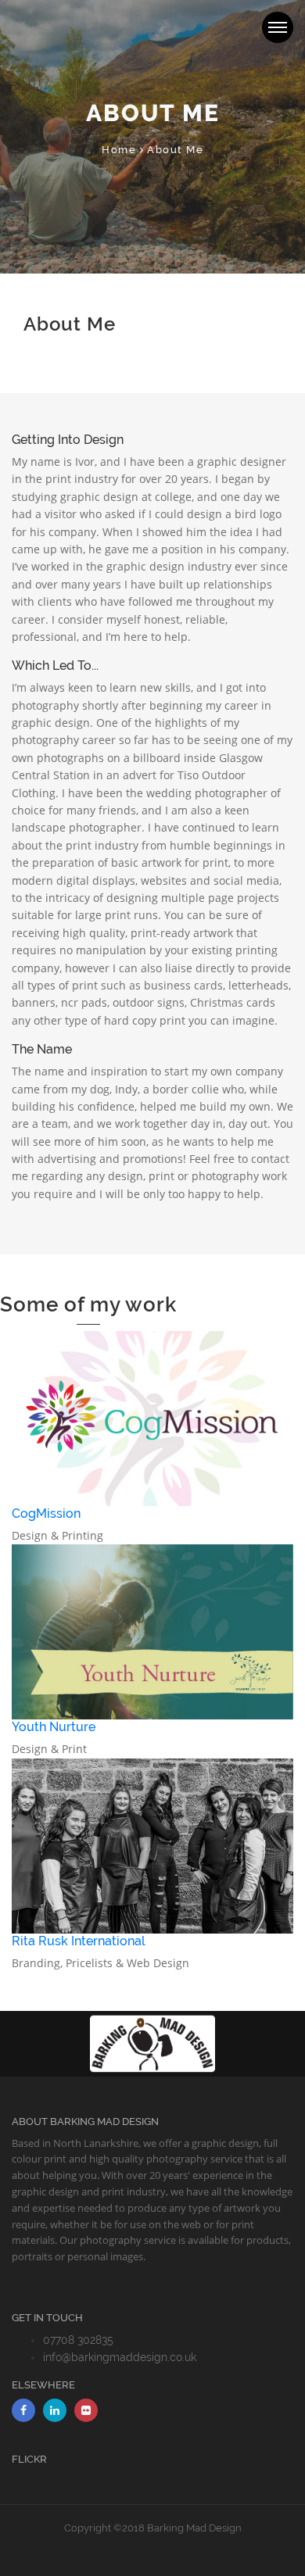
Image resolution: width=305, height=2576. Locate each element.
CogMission (46, 1513)
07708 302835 (78, 2340)
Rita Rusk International (79, 1941)
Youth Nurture (54, 1727)
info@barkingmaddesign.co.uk (120, 2357)
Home (119, 150)
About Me (175, 150)
